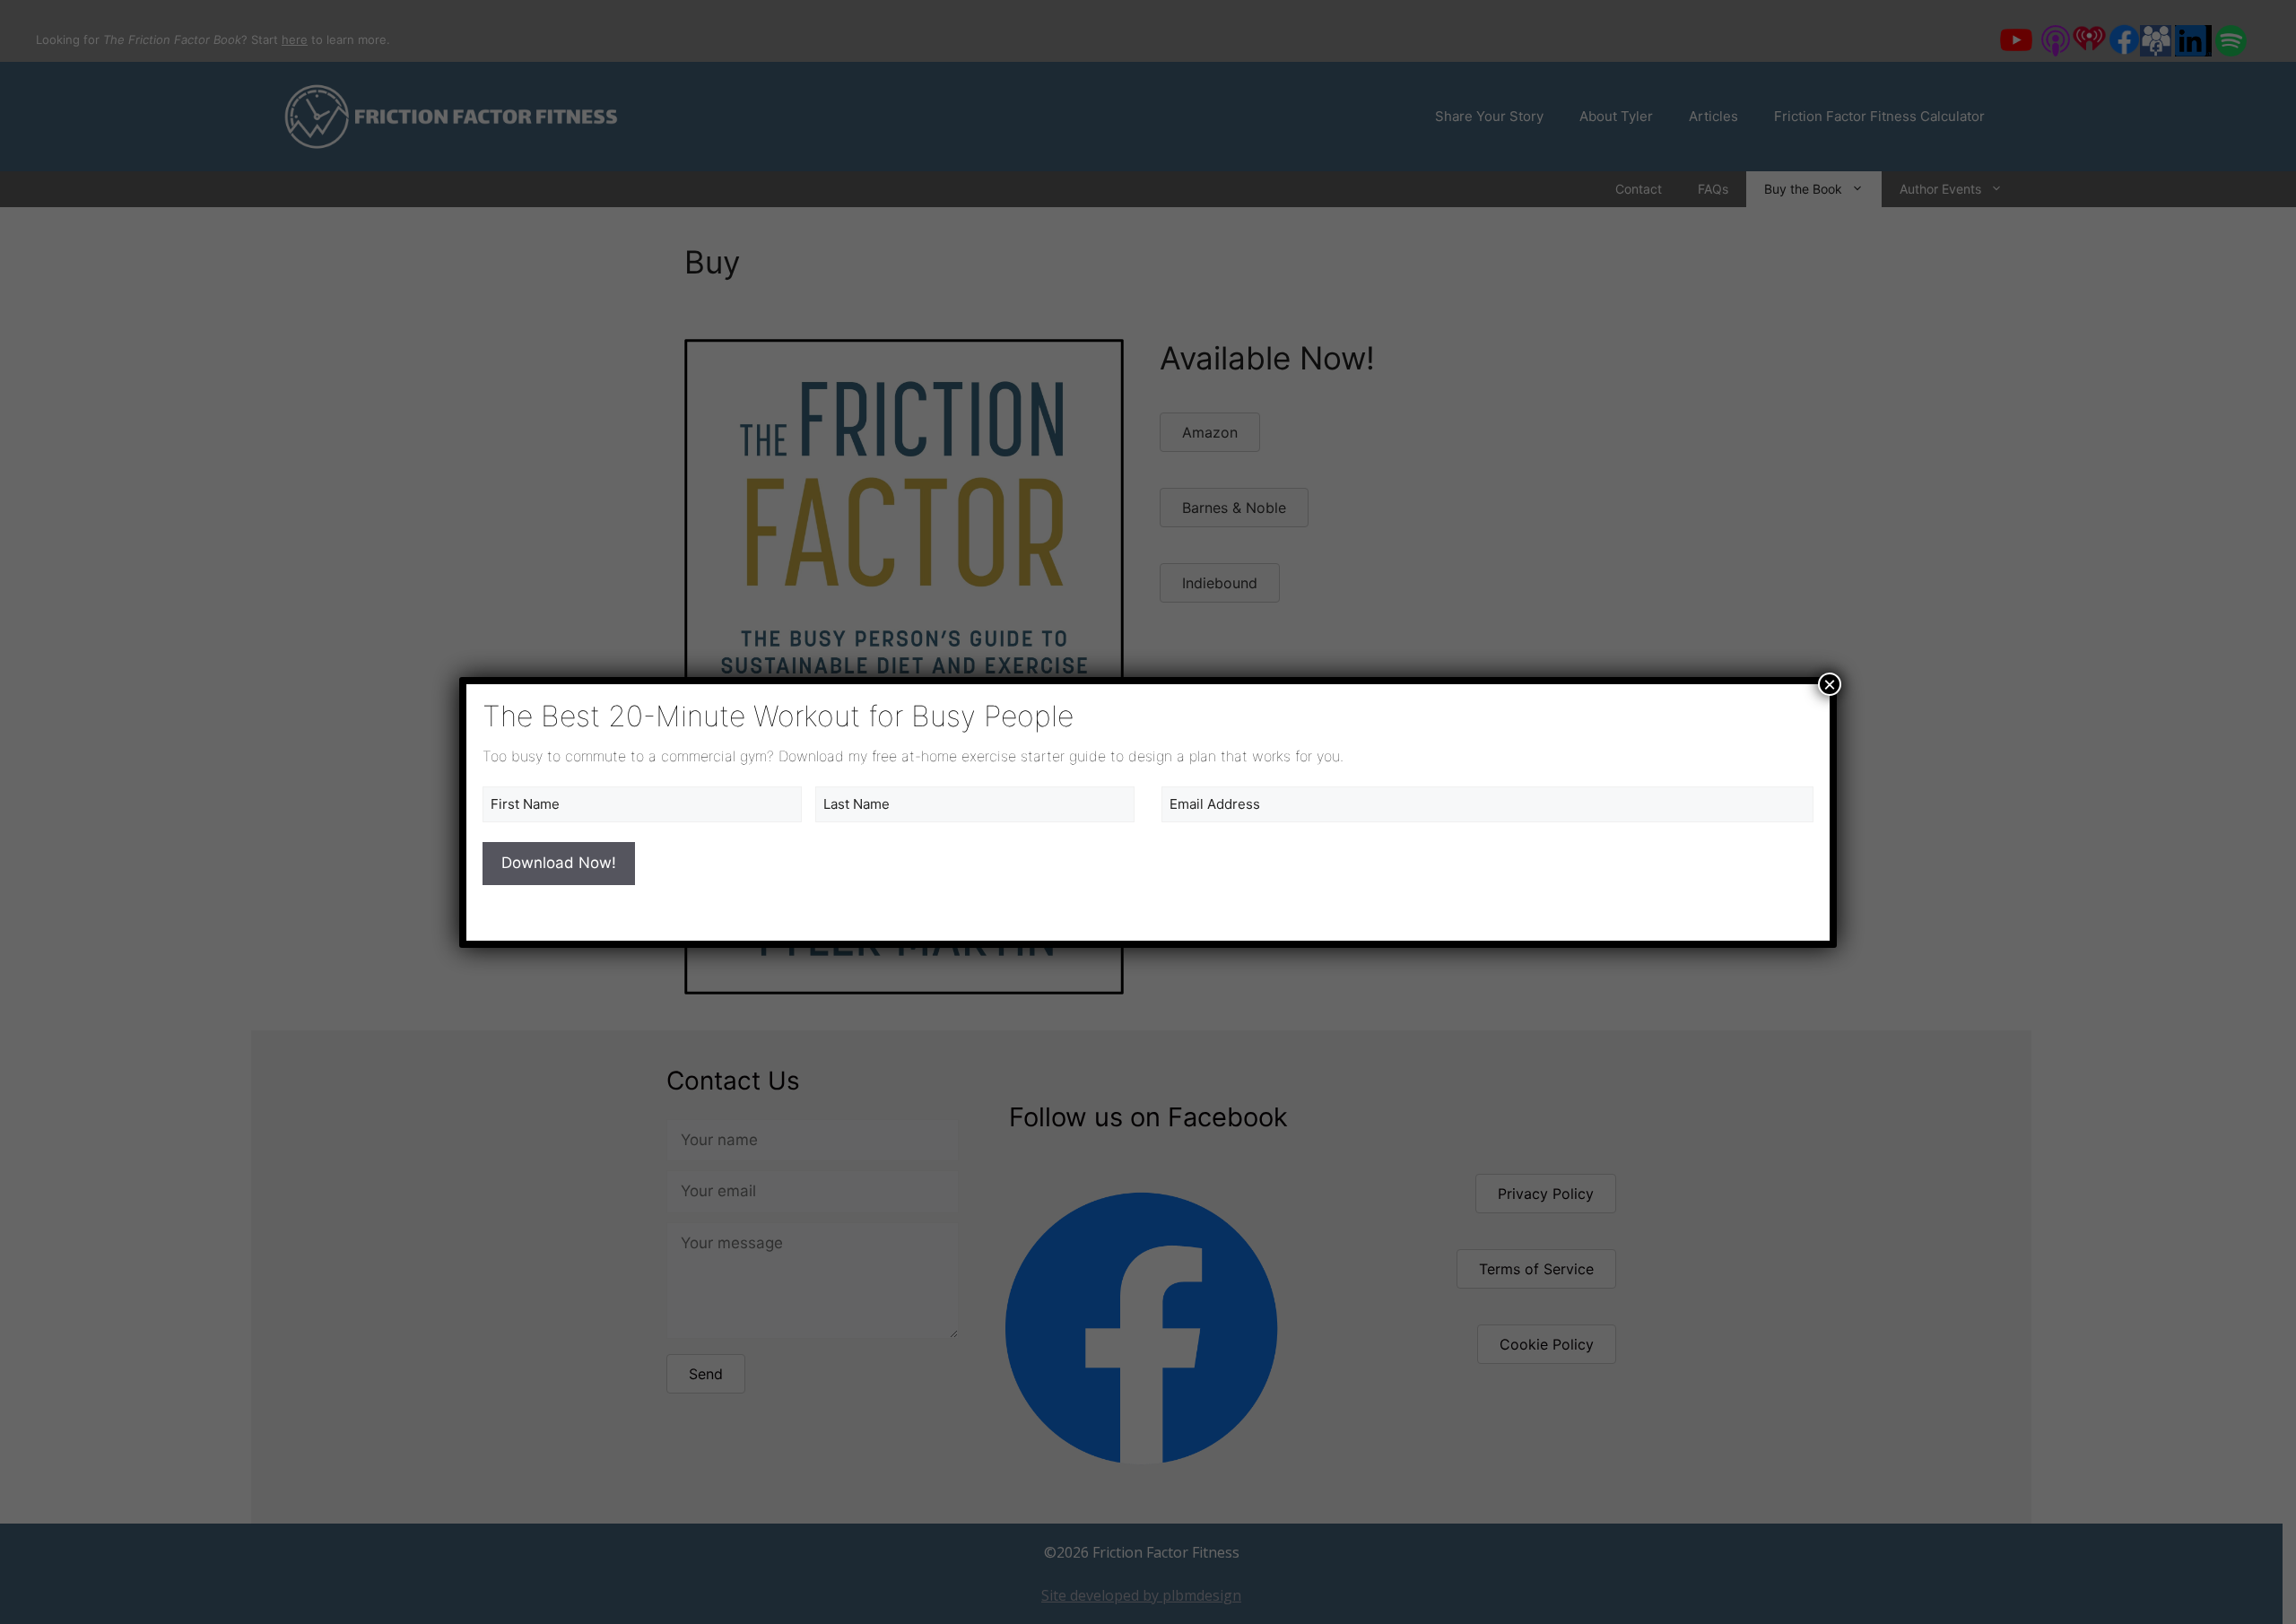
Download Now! (559, 863)
